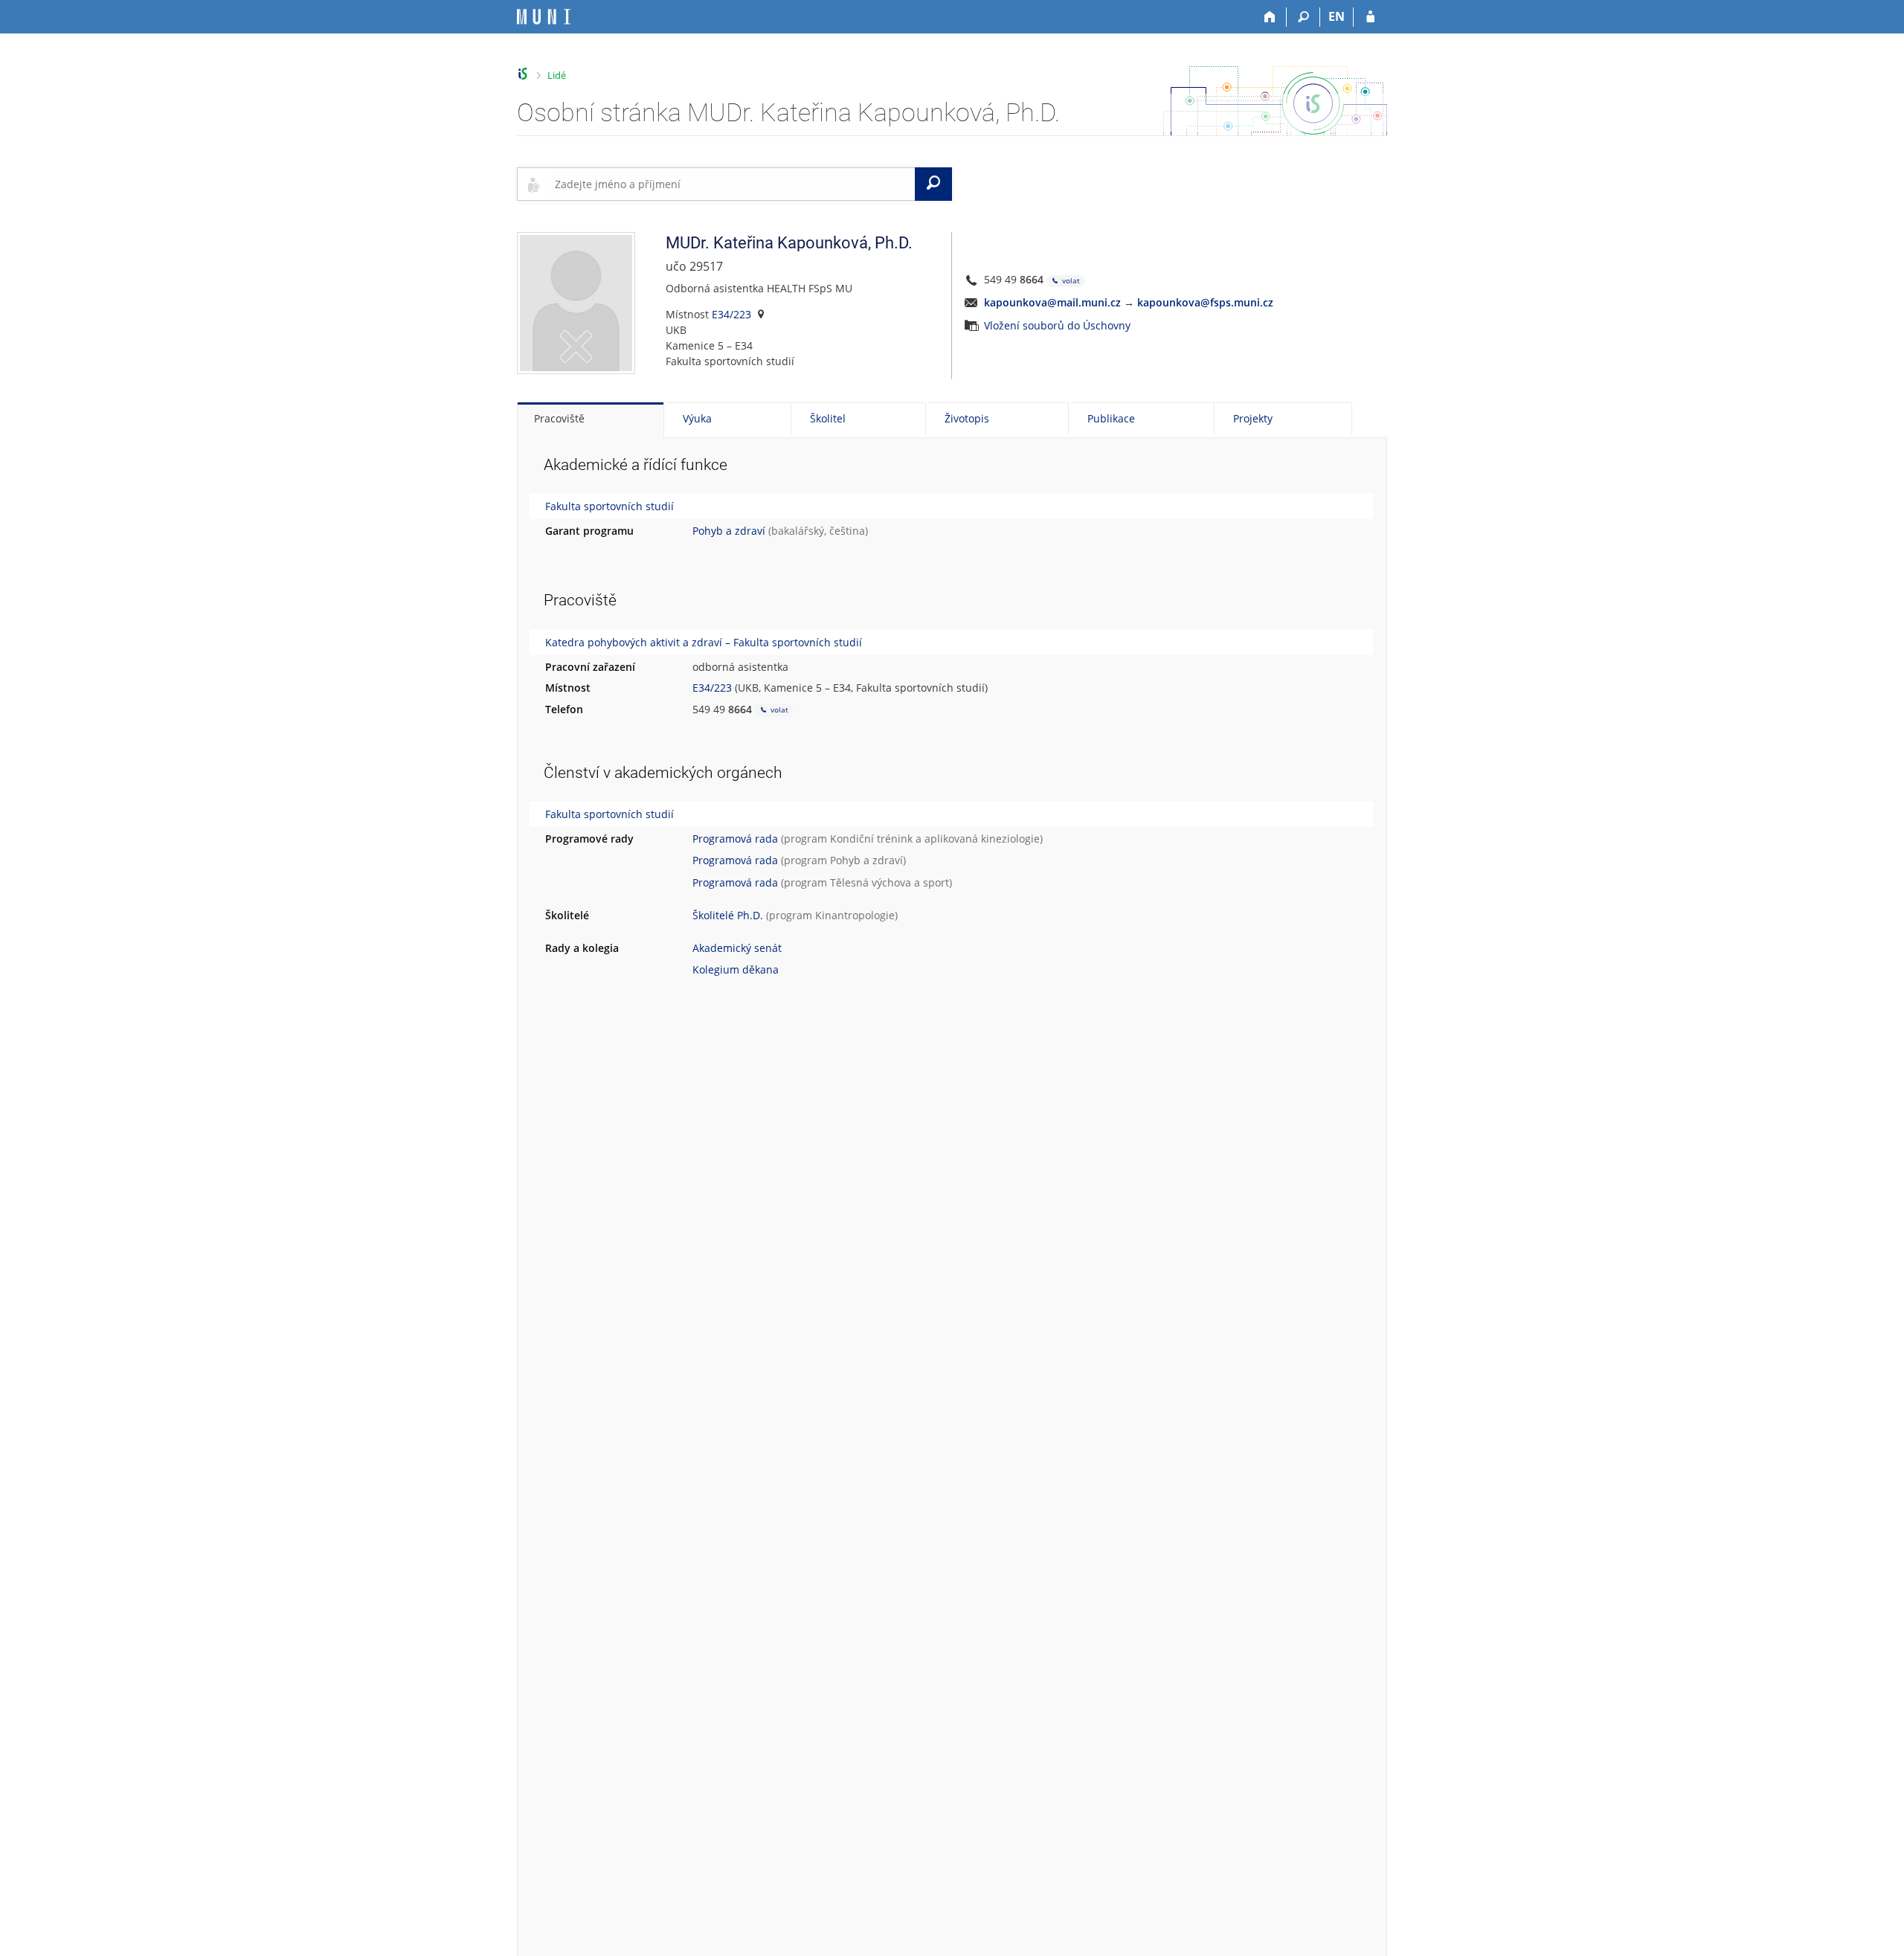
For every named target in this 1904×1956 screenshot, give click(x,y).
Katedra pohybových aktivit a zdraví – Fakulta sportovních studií (704, 642)
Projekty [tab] (1253, 418)
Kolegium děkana (736, 969)
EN (1337, 16)
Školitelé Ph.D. (728, 915)
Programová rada (735, 839)
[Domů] (1270, 17)
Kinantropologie (855, 915)
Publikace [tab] (1111, 418)
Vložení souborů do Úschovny (1057, 325)
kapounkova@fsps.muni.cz (1205, 302)
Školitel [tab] (828, 418)
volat (1070, 280)
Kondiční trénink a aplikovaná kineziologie (935, 839)
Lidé (557, 75)
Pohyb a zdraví (729, 531)
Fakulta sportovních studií (610, 506)
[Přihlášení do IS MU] (1370, 17)
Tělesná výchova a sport (890, 882)
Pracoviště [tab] (559, 418)
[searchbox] (732, 184)
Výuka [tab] (697, 418)
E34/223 (731, 314)
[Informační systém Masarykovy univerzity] (544, 17)
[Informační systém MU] (523, 74)
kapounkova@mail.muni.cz (1052, 302)
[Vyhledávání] (1303, 17)
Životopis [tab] (967, 418)
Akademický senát (737, 948)
